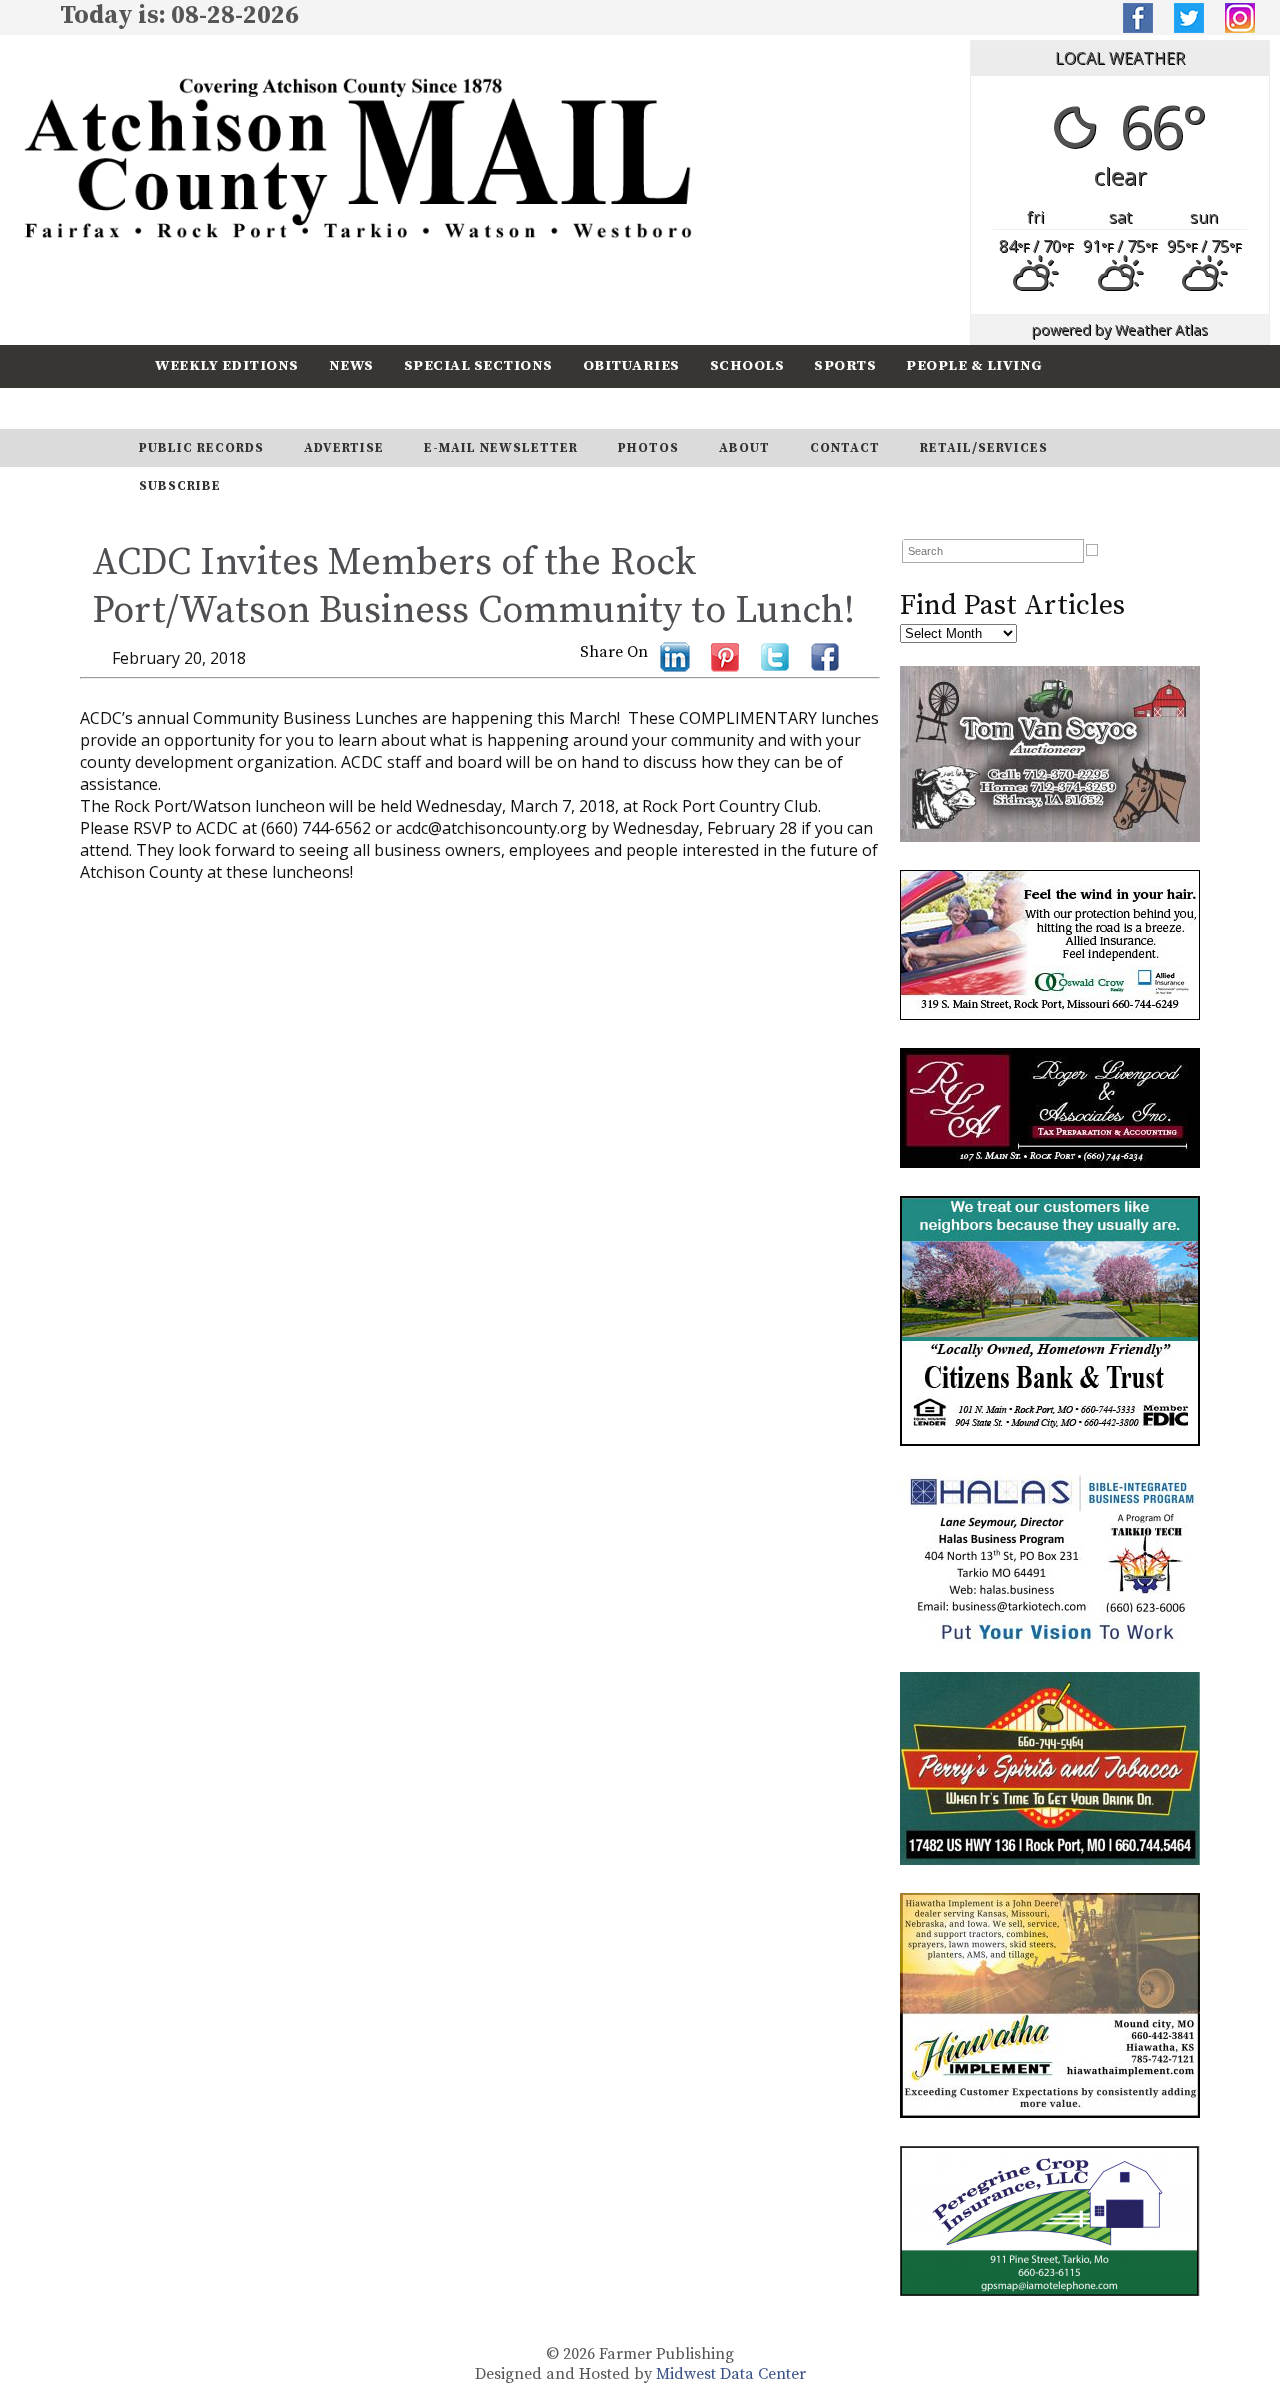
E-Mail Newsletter (501, 448)
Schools (747, 365)
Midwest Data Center (731, 2374)
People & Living (974, 365)
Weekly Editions (227, 365)
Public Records (201, 448)
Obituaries (631, 365)
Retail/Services (984, 448)
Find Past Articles (1012, 605)
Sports (845, 365)
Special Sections (478, 365)
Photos (648, 448)
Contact (845, 448)
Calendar (197, 407)
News (351, 365)
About (744, 448)
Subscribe (314, 407)
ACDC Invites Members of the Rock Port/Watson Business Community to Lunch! (473, 587)
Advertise (344, 448)
